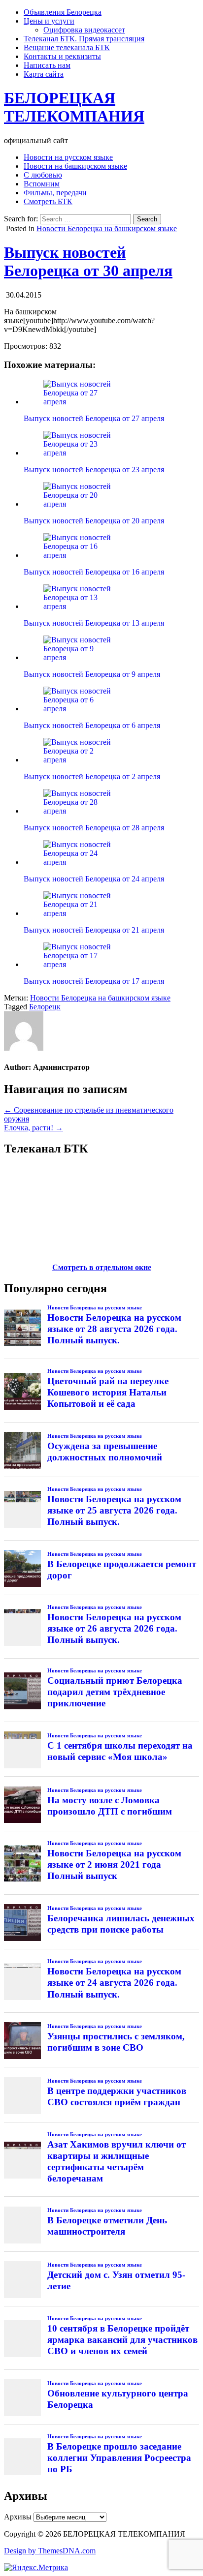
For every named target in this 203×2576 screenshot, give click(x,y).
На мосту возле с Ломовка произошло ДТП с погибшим (110, 1806)
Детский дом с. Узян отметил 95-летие (116, 2280)
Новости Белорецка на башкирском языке (107, 228)
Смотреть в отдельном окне (102, 1267)
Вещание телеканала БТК (67, 47)
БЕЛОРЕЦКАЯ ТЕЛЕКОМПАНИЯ (74, 107)
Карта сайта (44, 74)
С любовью (43, 175)
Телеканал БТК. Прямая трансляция (84, 39)
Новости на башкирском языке (75, 166)
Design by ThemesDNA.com (50, 2551)
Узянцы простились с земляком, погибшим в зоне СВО (116, 2042)
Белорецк (45, 1007)
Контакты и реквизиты (62, 56)
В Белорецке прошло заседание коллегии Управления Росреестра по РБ (119, 2458)
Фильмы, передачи (55, 193)
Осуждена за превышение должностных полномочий (105, 1452)
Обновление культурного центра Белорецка (118, 2399)
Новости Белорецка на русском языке (95, 1307)
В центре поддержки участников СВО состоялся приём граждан (117, 2096)
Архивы (18, 2517)
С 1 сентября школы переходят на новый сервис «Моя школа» (120, 1751)
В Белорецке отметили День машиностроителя (107, 2226)
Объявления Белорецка (63, 12)
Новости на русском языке (68, 157)
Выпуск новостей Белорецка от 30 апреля (88, 261)
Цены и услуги (49, 21)
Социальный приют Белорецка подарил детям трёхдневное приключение (115, 1692)
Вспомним (42, 184)
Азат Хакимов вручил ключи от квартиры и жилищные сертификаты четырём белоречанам (117, 2161)
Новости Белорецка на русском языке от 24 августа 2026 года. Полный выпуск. (114, 1983)
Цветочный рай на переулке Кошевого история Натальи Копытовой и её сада (108, 1392)
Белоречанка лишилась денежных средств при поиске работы (121, 1924)
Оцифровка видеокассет (84, 30)
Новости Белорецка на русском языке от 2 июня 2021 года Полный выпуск (114, 1864)
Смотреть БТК (48, 201)
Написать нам (47, 65)
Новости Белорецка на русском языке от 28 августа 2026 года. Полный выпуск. (114, 1329)
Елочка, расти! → (34, 1128)
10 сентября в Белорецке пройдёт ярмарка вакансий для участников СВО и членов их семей (122, 2340)
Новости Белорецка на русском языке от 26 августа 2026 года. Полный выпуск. (114, 1628)
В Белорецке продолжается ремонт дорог (122, 1570)
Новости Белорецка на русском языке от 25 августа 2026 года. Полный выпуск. (114, 1510)
